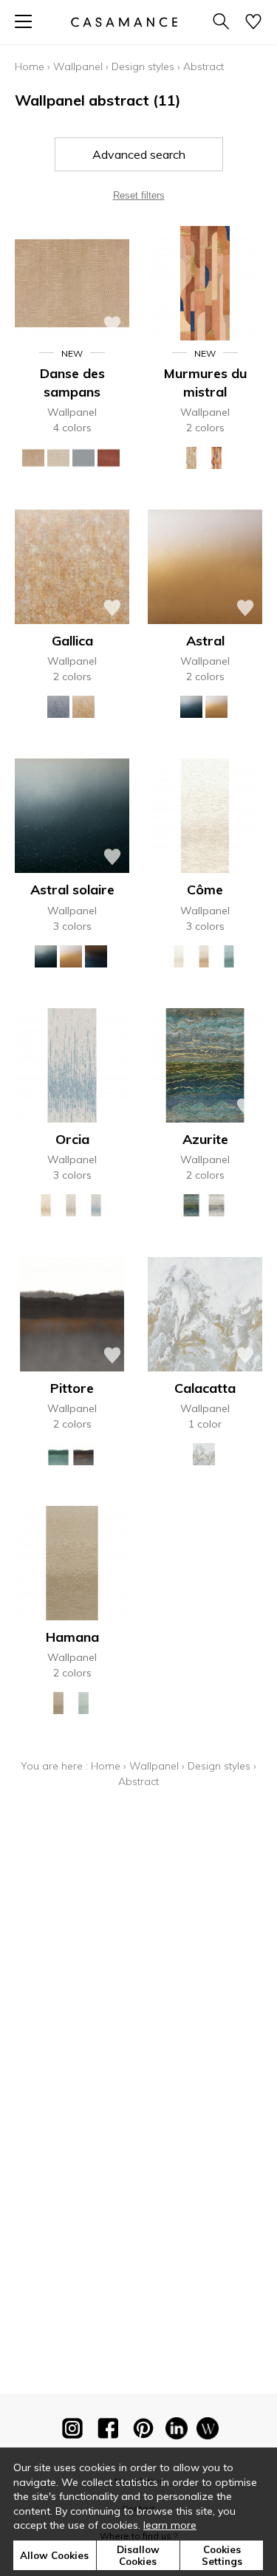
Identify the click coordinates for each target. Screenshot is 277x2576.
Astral (205, 641)
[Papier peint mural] (208, 2431)
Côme (205, 890)
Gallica (72, 641)
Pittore (72, 1388)
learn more (170, 2525)
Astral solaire (72, 890)
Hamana (72, 1637)
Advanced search (139, 154)
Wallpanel (78, 66)
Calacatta (205, 1388)
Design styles (143, 66)
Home (30, 66)
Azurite (205, 1139)
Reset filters (139, 195)
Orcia (72, 1139)
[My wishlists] (253, 23)
